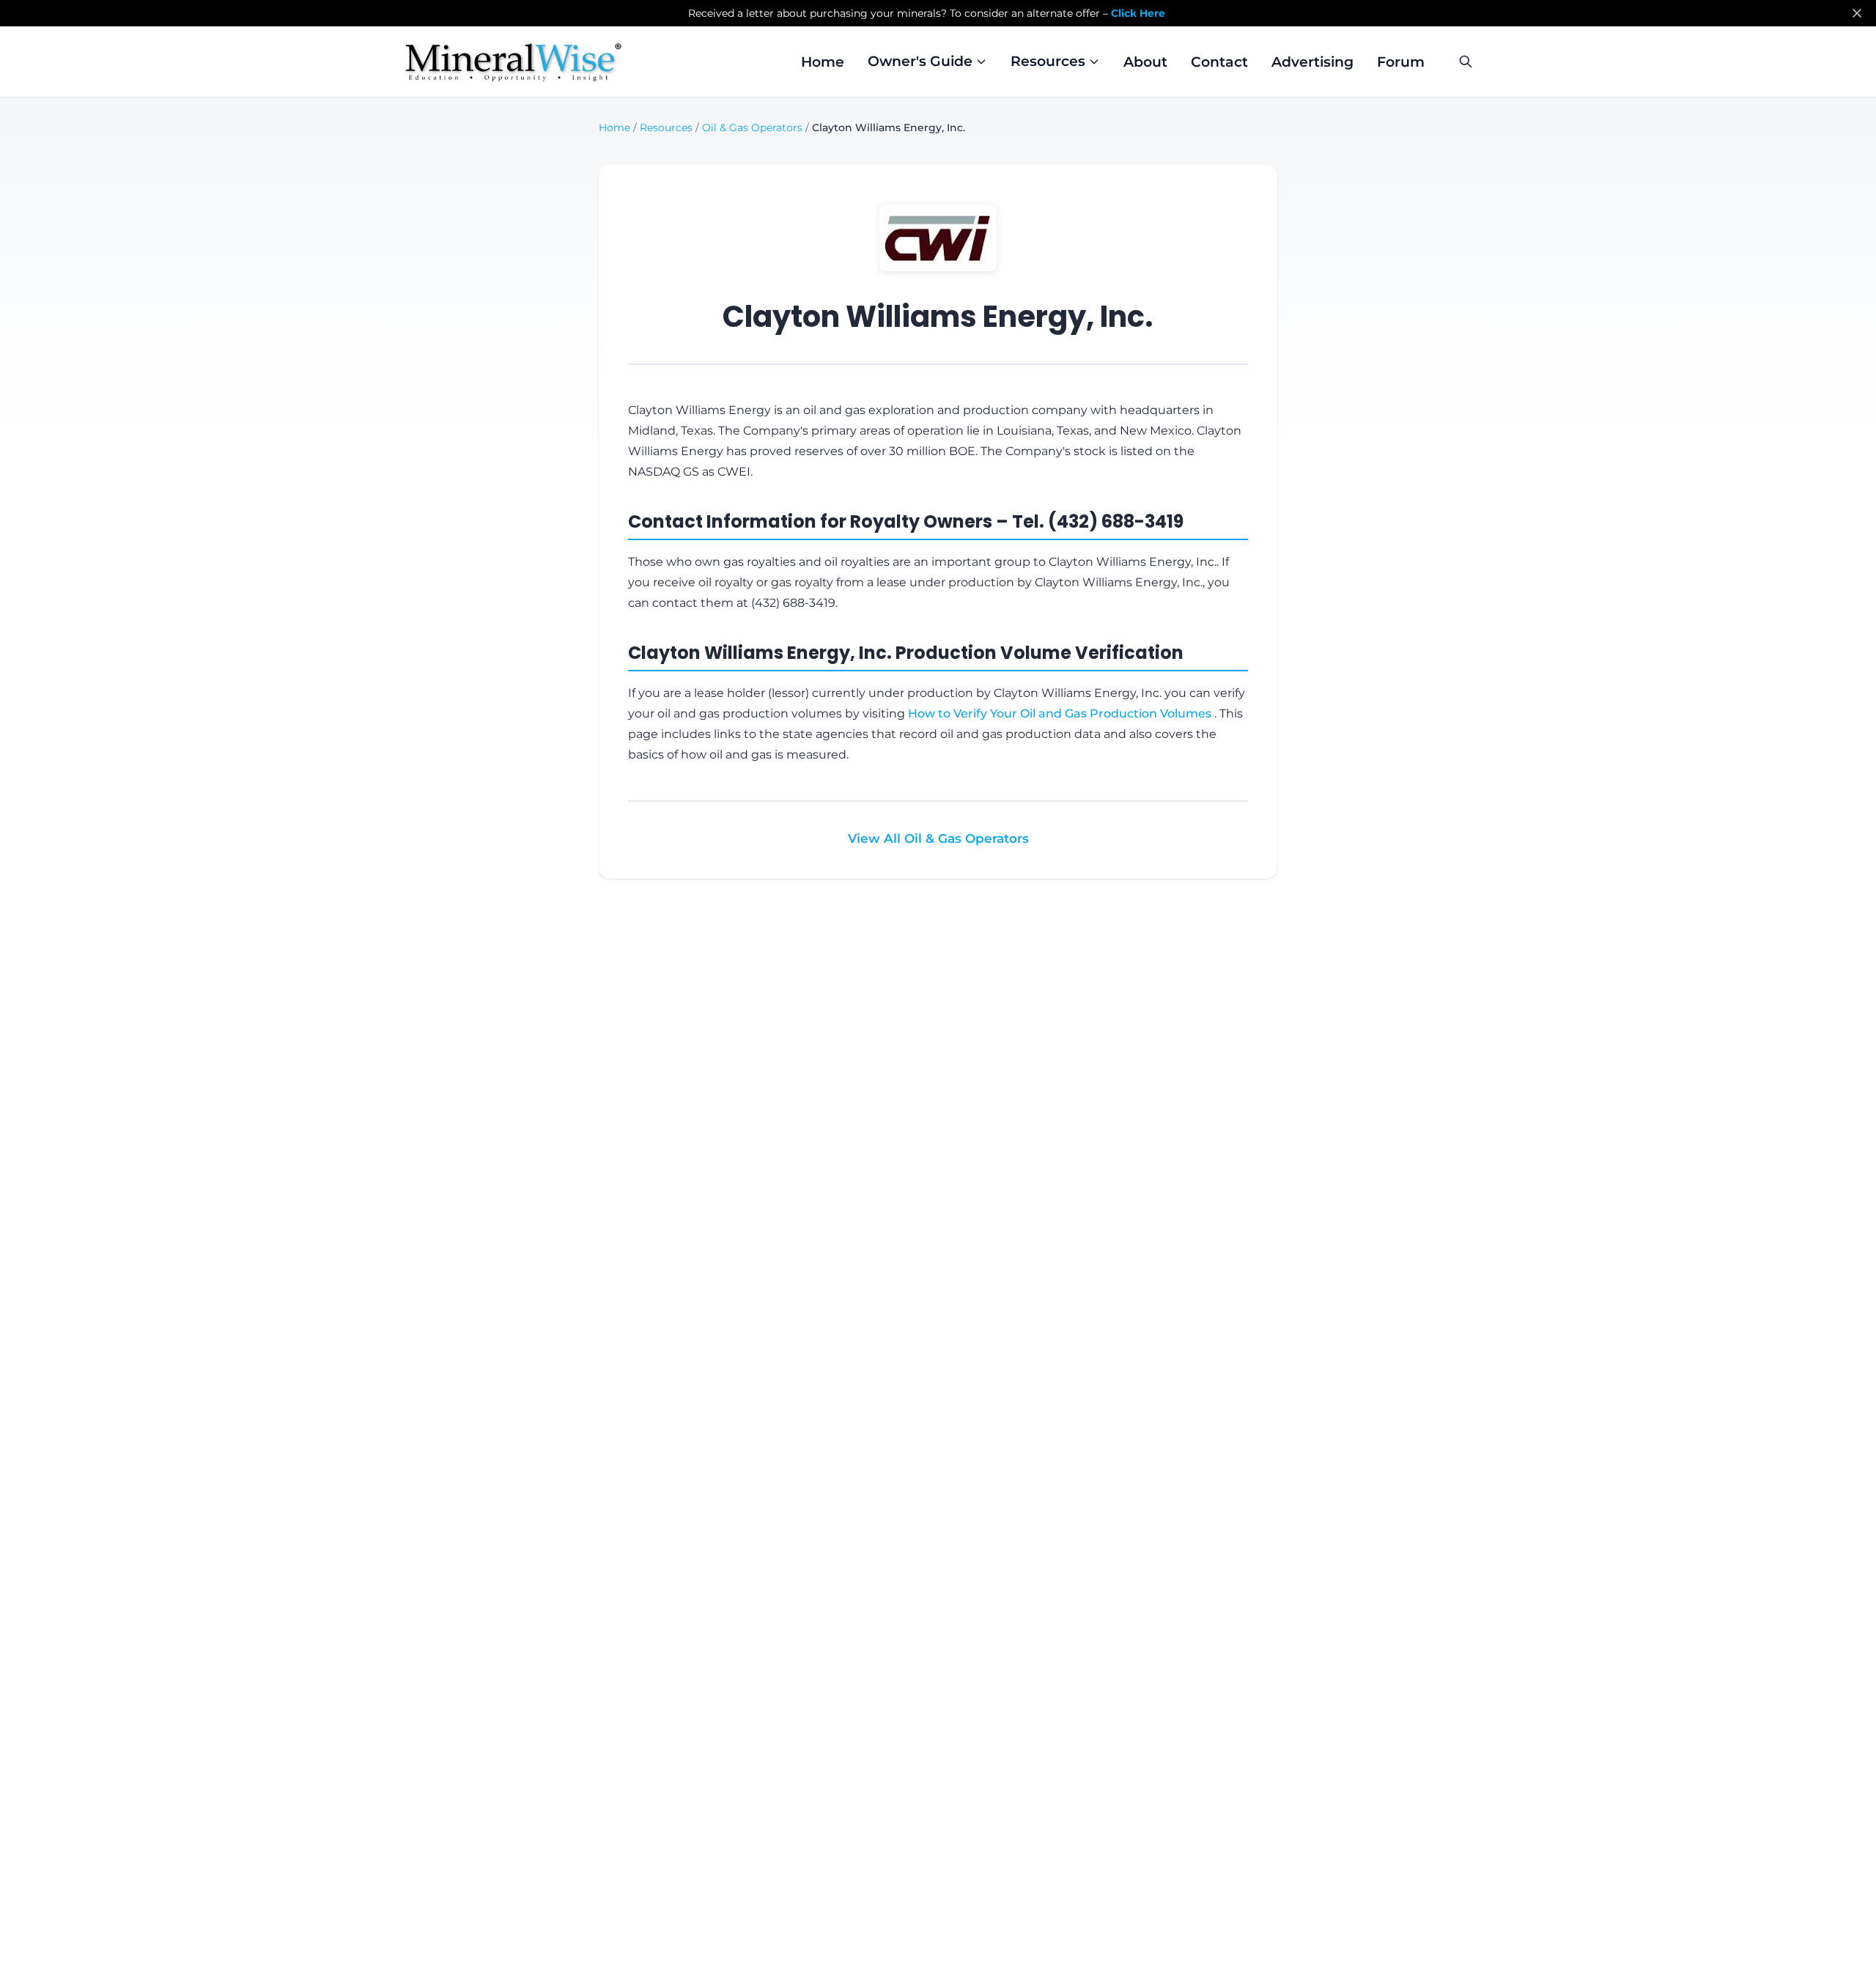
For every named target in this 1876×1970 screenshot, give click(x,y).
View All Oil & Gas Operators (938, 838)
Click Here (1138, 13)
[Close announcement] (1857, 13)
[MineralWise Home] (513, 62)
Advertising (1312, 62)
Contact (1219, 62)
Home (823, 62)
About (1145, 62)
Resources (666, 128)
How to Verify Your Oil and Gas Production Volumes (1061, 713)
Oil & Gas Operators (752, 128)
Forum (1401, 62)
